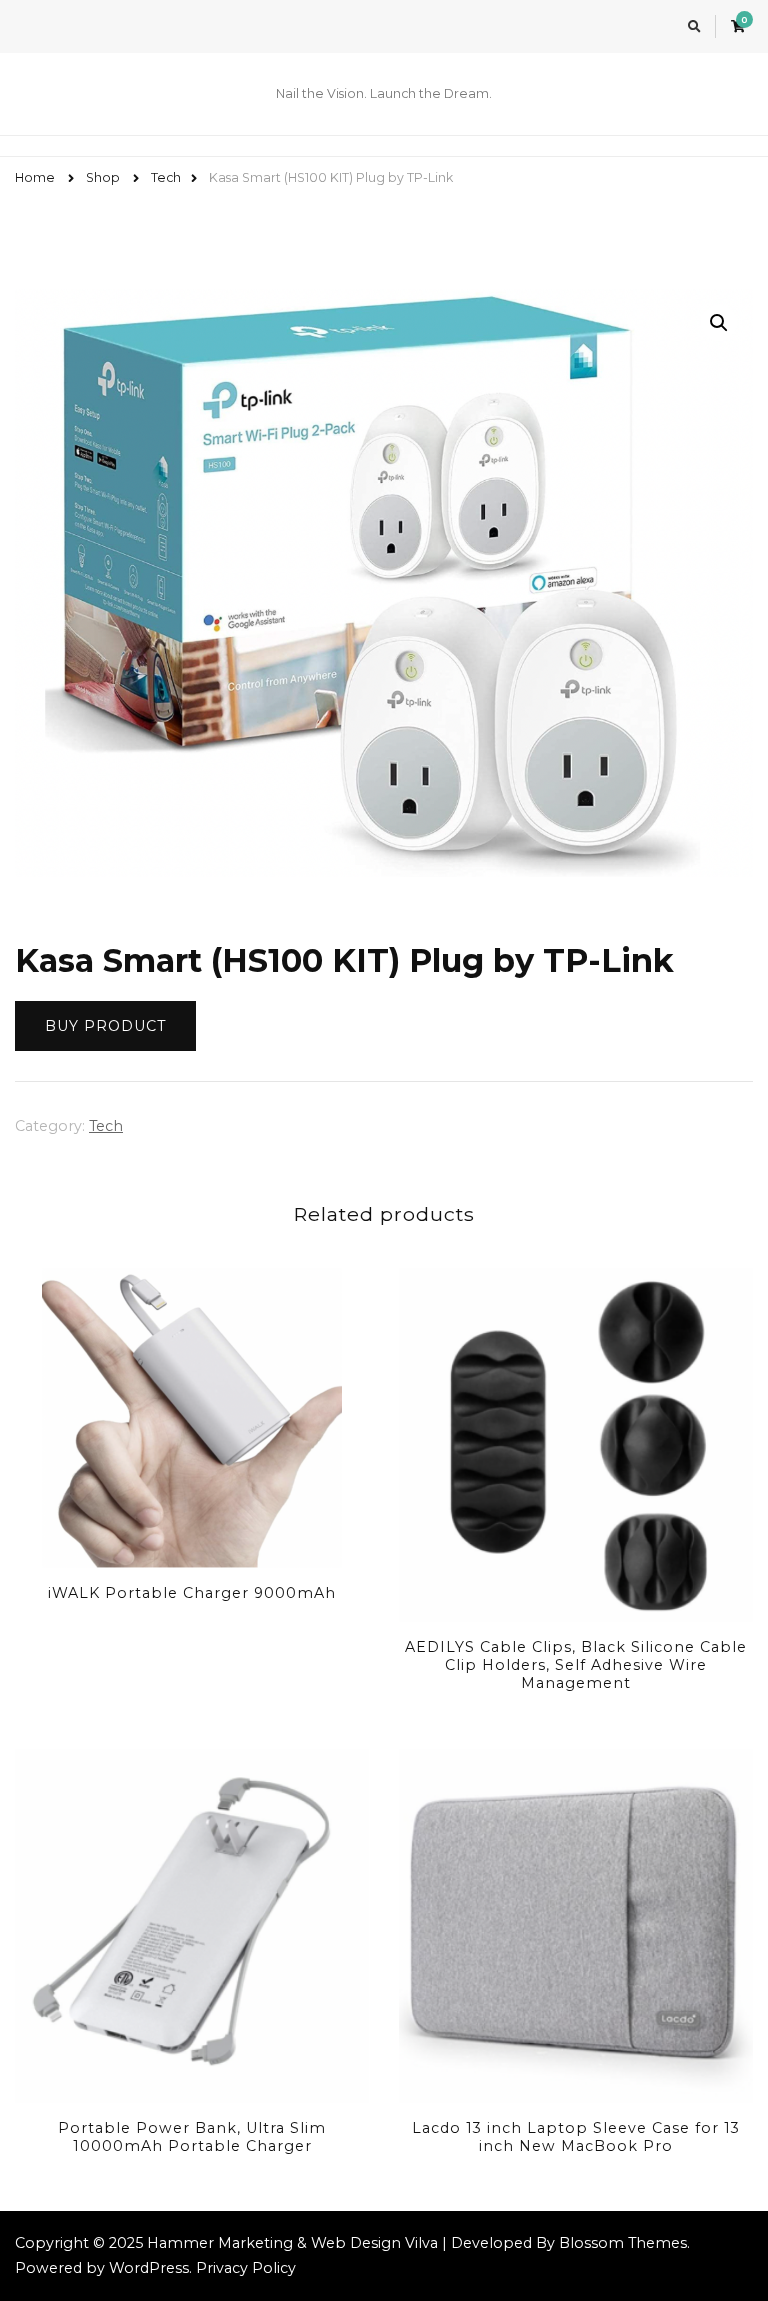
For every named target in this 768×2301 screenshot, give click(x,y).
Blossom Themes (623, 2243)
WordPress (149, 2268)
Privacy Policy (246, 2268)
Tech (106, 1126)
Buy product (105, 1026)
